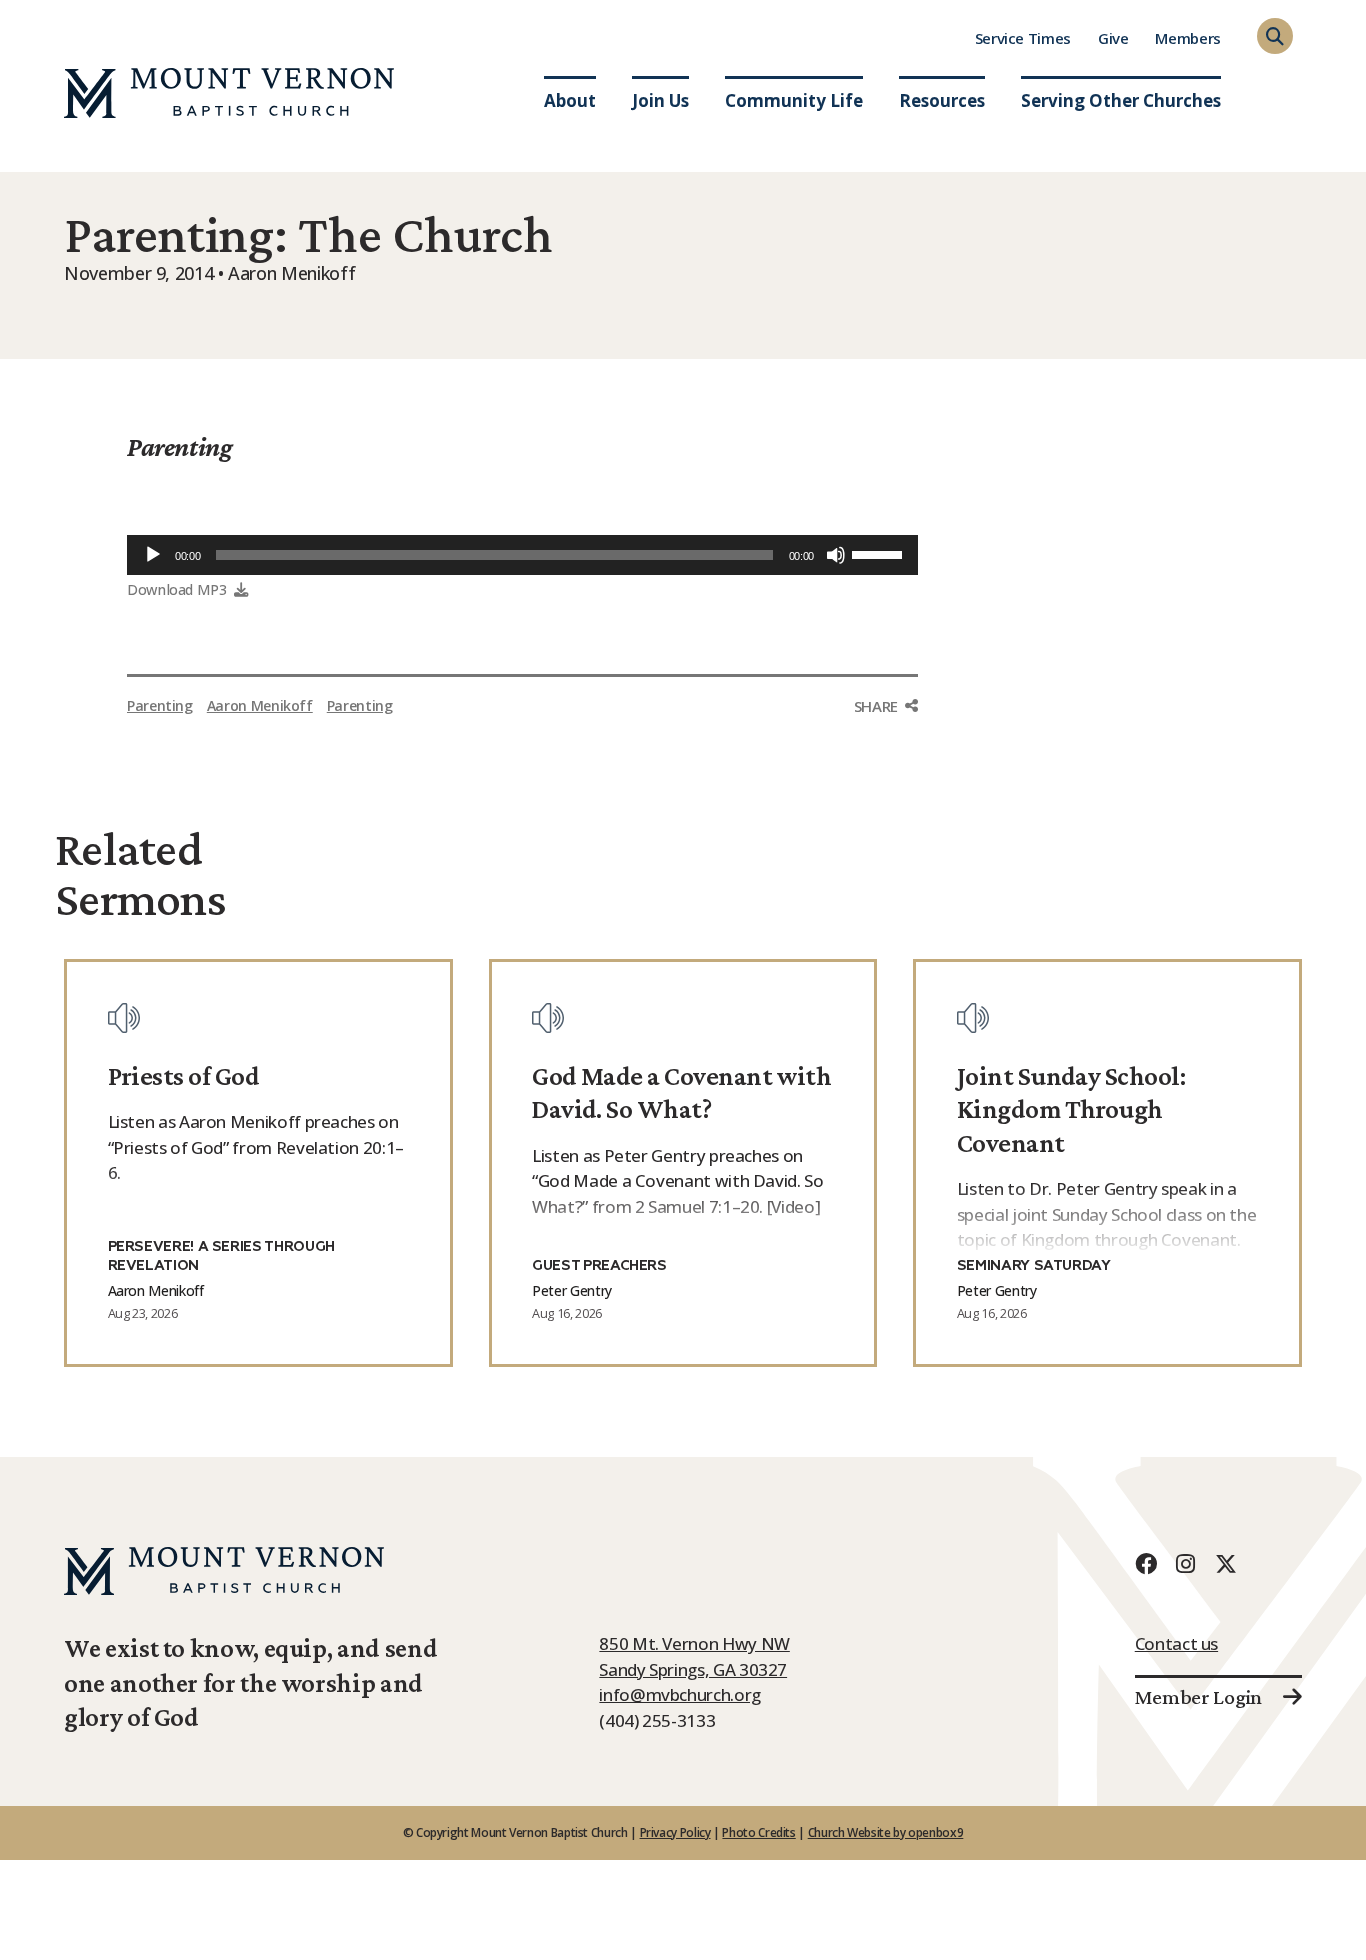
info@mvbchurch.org (680, 1694)
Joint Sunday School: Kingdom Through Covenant (1071, 1109)
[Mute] (836, 555)
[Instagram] (1186, 1563)
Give (1113, 38)
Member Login (1198, 1697)
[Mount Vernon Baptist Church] (229, 93)
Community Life (794, 100)
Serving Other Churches (1121, 100)
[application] (522, 555)
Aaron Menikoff (260, 705)
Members (1187, 38)
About (570, 100)
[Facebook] (1146, 1563)
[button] (1275, 36)
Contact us (1176, 1643)
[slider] (880, 553)
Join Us (660, 100)
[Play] (153, 555)
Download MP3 (177, 589)
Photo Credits (758, 1832)
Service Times (1023, 38)
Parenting (179, 447)
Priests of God (183, 1076)
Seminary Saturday (1034, 1266)
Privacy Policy (675, 1832)
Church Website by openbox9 (886, 1832)
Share (876, 706)
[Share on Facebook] (886, 744)
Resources (942, 100)
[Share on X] (886, 786)
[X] (1226, 1563)
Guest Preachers (599, 1266)
